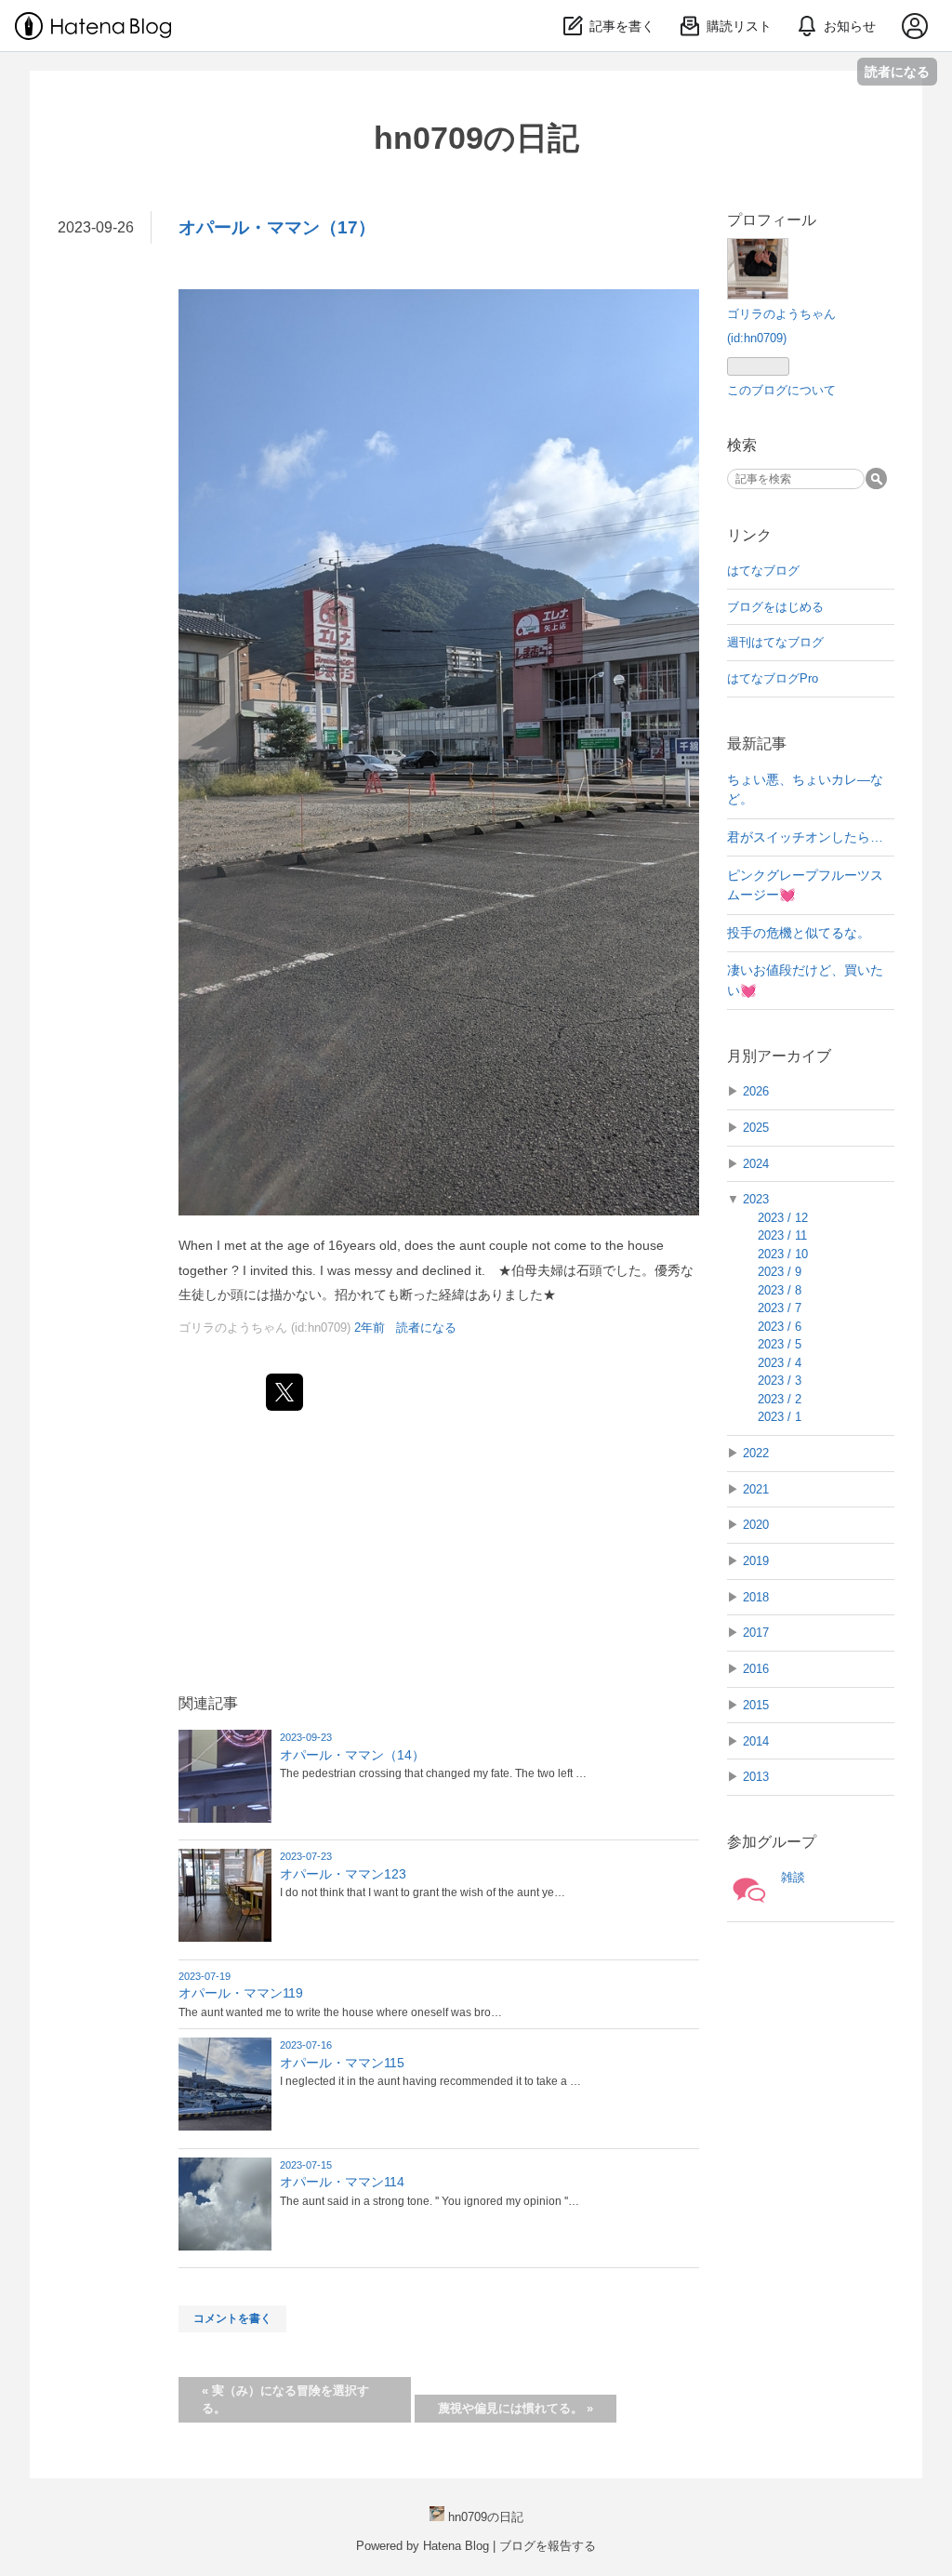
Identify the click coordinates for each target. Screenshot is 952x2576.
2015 (756, 1705)
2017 (756, 1633)
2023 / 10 (783, 1254)
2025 (756, 1128)
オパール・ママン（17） (277, 227)
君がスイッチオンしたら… (805, 837)
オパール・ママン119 (241, 1993)
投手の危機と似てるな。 (799, 933)
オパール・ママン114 (342, 2182)
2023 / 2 (780, 1399)
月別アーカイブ (779, 1056)
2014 (756, 1741)
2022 (756, 1453)
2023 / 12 (783, 1218)
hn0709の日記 (476, 138)
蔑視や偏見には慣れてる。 (516, 2408)
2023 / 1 (780, 1417)
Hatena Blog (456, 2546)
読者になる (897, 71)
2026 (756, 1091)
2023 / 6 (780, 1327)
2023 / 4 (780, 1363)
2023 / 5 (780, 1344)
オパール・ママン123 (343, 1874)
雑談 (793, 1877)
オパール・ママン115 (342, 2063)
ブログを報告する (548, 2546)
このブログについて (781, 390)
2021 (756, 1489)
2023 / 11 (782, 1235)
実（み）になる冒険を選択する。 (285, 2400)
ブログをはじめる (775, 607)
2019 (756, 1561)
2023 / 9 (780, 1272)
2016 (756, 1669)
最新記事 (757, 744)
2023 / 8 (780, 1290)
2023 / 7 (780, 1308)
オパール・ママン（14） (352, 1755)
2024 (756, 1164)
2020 (756, 1525)
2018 (756, 1597)
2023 (756, 1199)
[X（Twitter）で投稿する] (284, 1392)
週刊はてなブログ (775, 642)
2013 (756, 1777)
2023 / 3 (780, 1381)
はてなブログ (763, 571)
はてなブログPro (773, 678)
